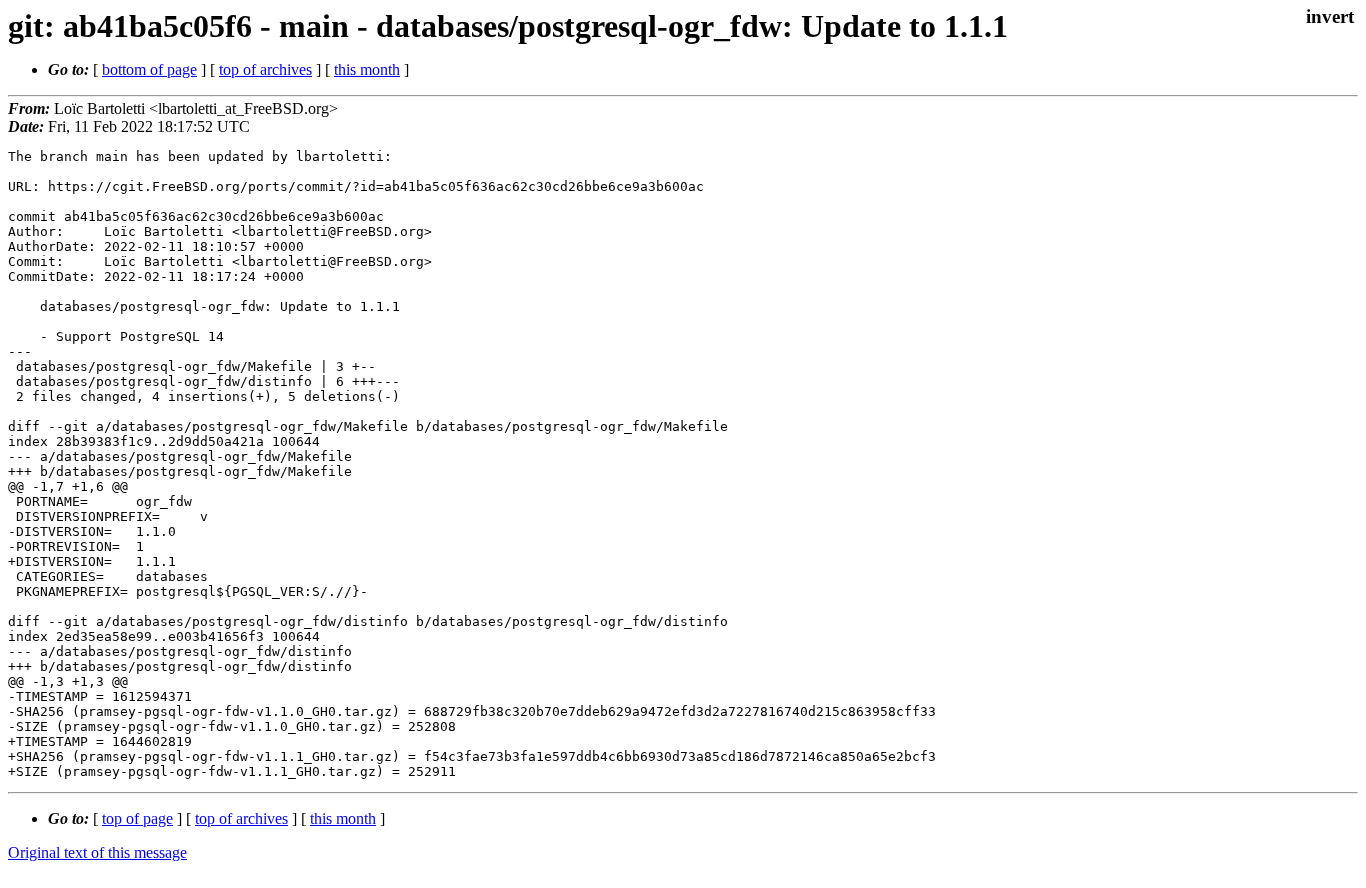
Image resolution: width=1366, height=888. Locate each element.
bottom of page (149, 69)
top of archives (265, 69)
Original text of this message (97, 852)
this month (367, 69)
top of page (137, 818)
